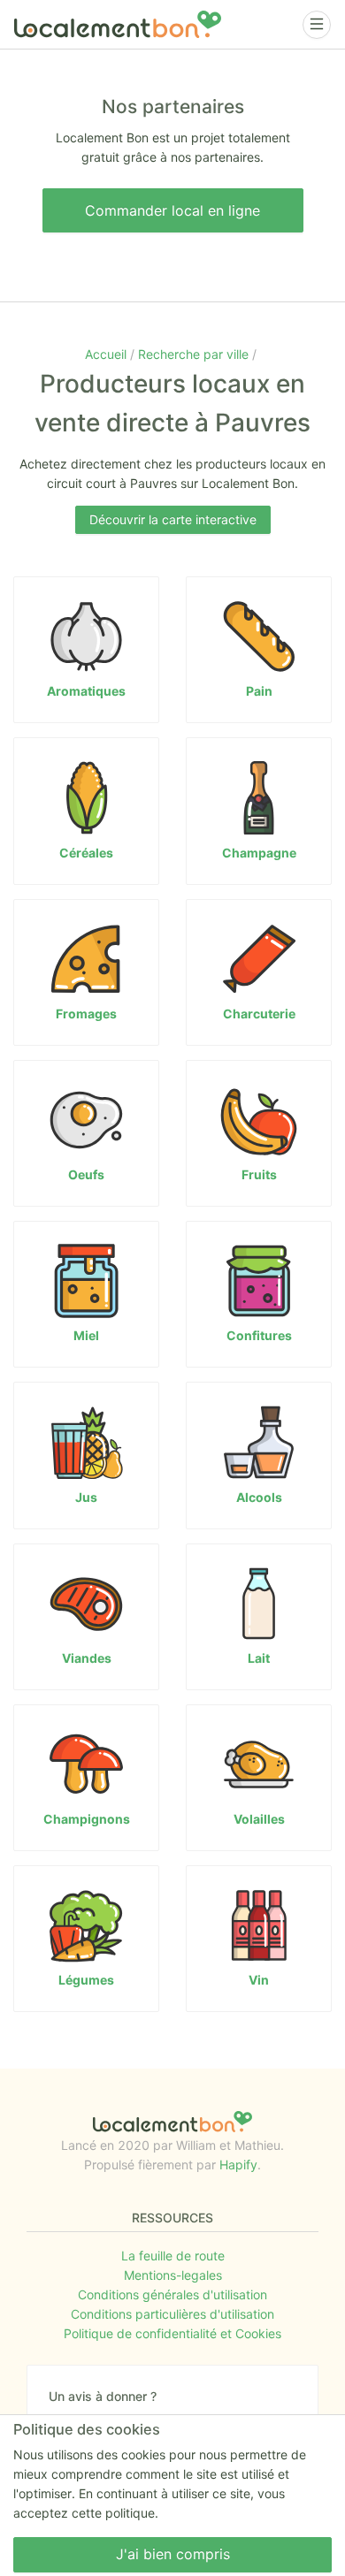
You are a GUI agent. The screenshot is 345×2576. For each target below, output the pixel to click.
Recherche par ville (195, 354)
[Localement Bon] (118, 24)
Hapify (238, 2164)
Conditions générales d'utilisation (172, 2294)
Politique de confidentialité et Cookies (172, 2333)
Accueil (107, 354)
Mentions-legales (173, 2275)
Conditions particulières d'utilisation (172, 2314)
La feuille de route (173, 2256)
